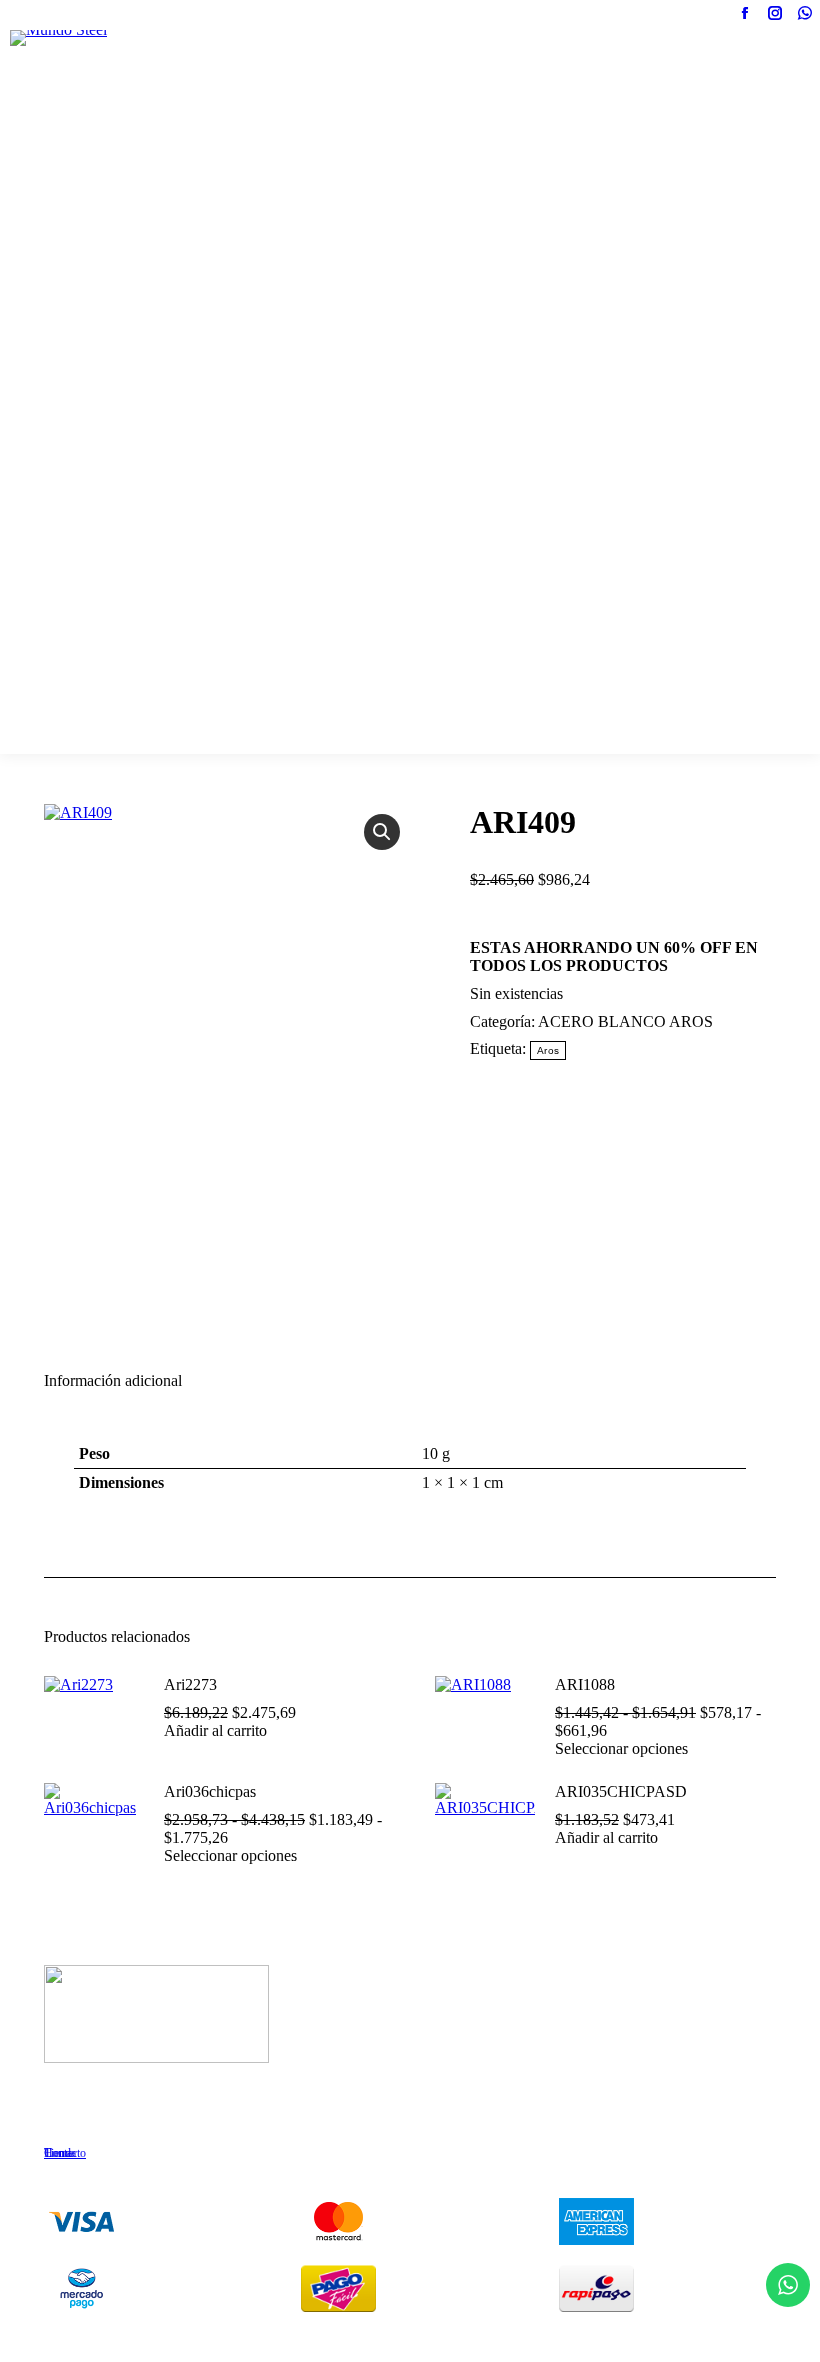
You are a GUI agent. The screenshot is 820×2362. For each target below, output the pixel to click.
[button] (382, 832)
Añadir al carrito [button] (215, 1730)
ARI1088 (585, 1684)
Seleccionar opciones (621, 1748)
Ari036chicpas (210, 1791)
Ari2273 (190, 1684)
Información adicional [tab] (113, 1380)
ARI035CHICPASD (621, 1791)
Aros (548, 1050)
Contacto (65, 2153)
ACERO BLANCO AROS (625, 1021)
